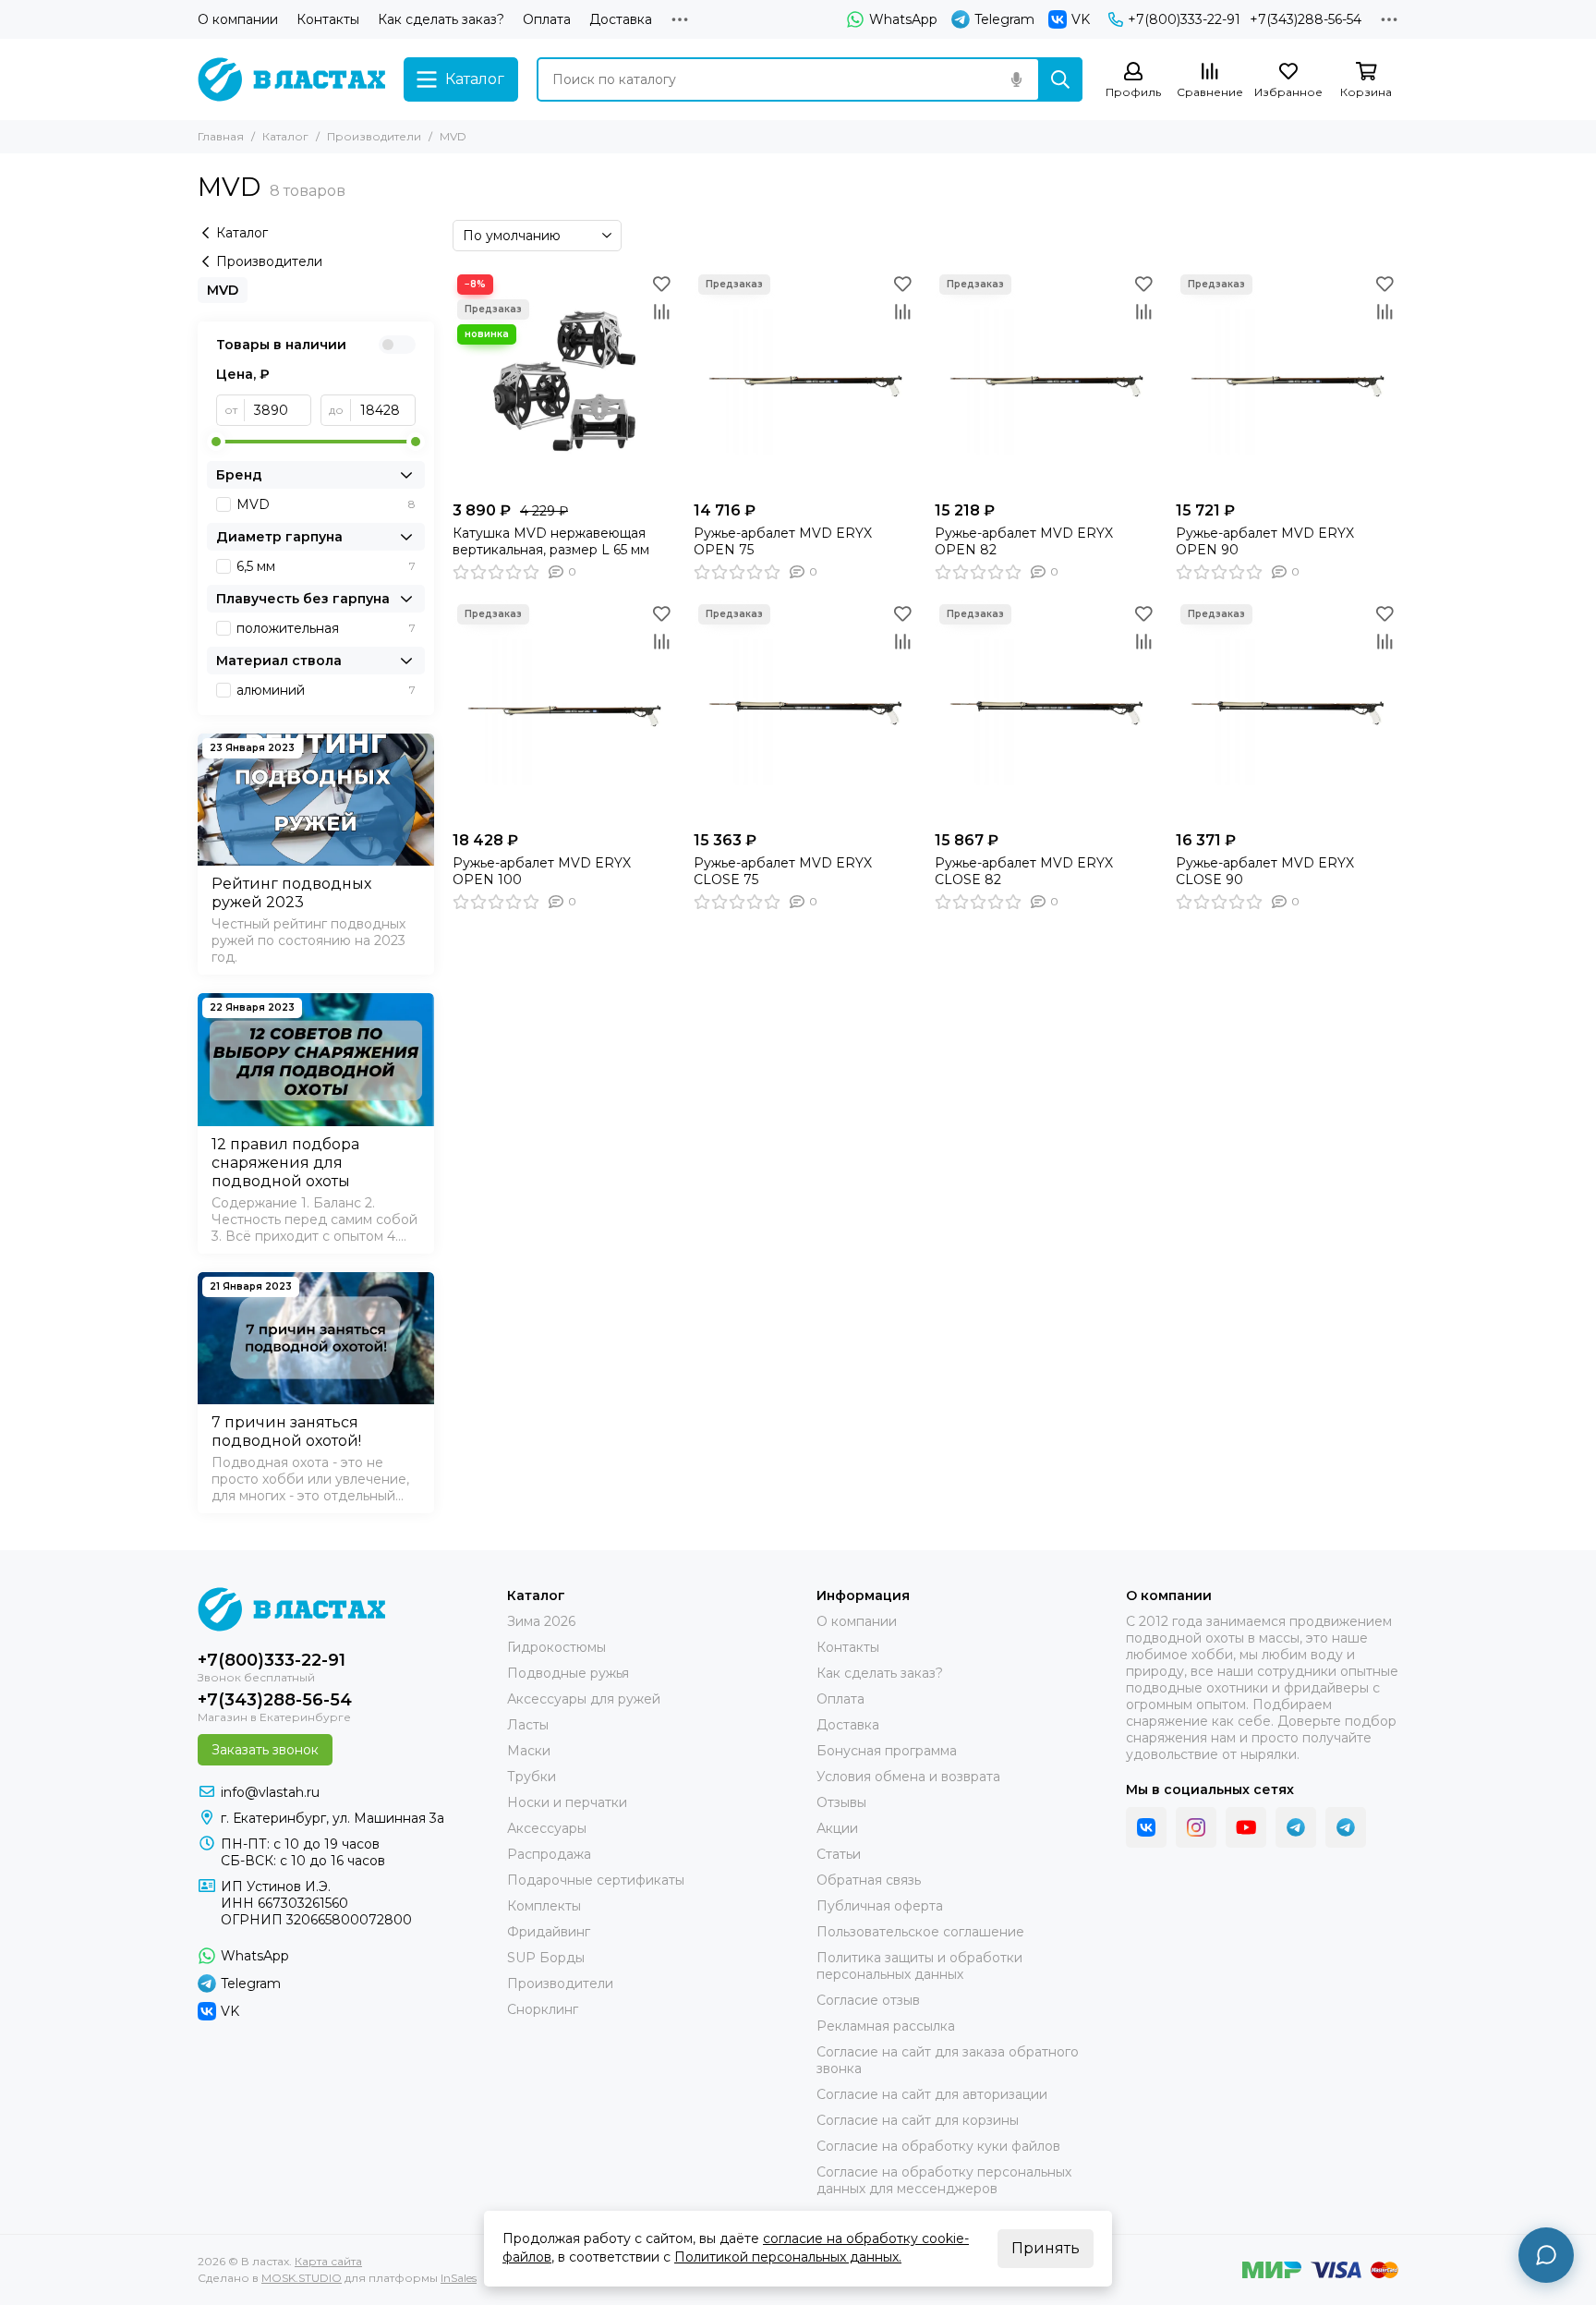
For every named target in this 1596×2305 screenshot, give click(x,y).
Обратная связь (869, 1880)
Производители (374, 136)
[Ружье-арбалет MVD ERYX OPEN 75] (805, 381)
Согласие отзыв (868, 2000)
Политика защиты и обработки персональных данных (919, 1966)
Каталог (285, 136)
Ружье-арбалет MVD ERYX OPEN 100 (542, 871)
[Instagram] (1196, 1827)
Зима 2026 (541, 1621)
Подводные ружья (568, 1673)
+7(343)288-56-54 (1306, 19)
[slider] (216, 442)
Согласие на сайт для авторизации (932, 2094)
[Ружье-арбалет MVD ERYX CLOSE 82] (1046, 711)
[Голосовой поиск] (1016, 79)
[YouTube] (1246, 1827)
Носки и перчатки (567, 1802)
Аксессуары (547, 1828)
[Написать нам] (1546, 2255)
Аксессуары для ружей (584, 1699)
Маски (529, 1751)
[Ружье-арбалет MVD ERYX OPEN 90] (1287, 381)
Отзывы (841, 1802)
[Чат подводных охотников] (1346, 1827)
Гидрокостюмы (556, 1647)
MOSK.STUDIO (302, 2278)
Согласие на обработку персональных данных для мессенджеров (944, 2180)
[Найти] (1060, 79)
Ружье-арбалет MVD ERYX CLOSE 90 (1265, 871)
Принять (1046, 2248)
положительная (326, 628)
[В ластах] (291, 79)
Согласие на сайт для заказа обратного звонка (948, 2060)
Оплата (547, 19)
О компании (238, 19)
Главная (221, 136)
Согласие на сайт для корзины (918, 2120)
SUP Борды (546, 1958)
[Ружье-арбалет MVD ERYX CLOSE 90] (1287, 711)
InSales (459, 2278)
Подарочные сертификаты (596, 1880)
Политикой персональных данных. (788, 2257)
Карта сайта (328, 2261)
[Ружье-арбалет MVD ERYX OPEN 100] (564, 711)
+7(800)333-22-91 (1184, 19)
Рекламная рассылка (886, 2026)
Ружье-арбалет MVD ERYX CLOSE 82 (1024, 871)
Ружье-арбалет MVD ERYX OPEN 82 (1024, 541)
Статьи (839, 1854)
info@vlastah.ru (270, 1792)
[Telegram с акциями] (1296, 1827)
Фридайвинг (549, 1932)
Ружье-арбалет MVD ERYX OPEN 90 (1265, 541)
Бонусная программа (887, 1751)
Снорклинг (543, 2009)
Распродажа (549, 1854)
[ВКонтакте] (1146, 1827)
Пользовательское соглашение (920, 1932)
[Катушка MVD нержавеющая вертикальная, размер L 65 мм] (564, 381)
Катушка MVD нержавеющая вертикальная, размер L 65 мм (551, 541)
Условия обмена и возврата (908, 1777)
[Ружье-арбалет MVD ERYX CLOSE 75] (805, 711)
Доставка (621, 19)
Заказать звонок (265, 1750)
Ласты (528, 1725)
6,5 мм (326, 566)
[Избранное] (661, 284)
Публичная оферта (880, 1906)
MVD (223, 290)
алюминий (326, 690)
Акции (837, 1828)
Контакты (328, 19)
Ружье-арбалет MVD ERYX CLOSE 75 (783, 871)
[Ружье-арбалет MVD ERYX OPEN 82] (1046, 381)
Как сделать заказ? (441, 19)
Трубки (532, 1777)
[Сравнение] (661, 311)
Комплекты (544, 1906)
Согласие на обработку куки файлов (938, 2146)
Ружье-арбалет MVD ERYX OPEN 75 (783, 541)
